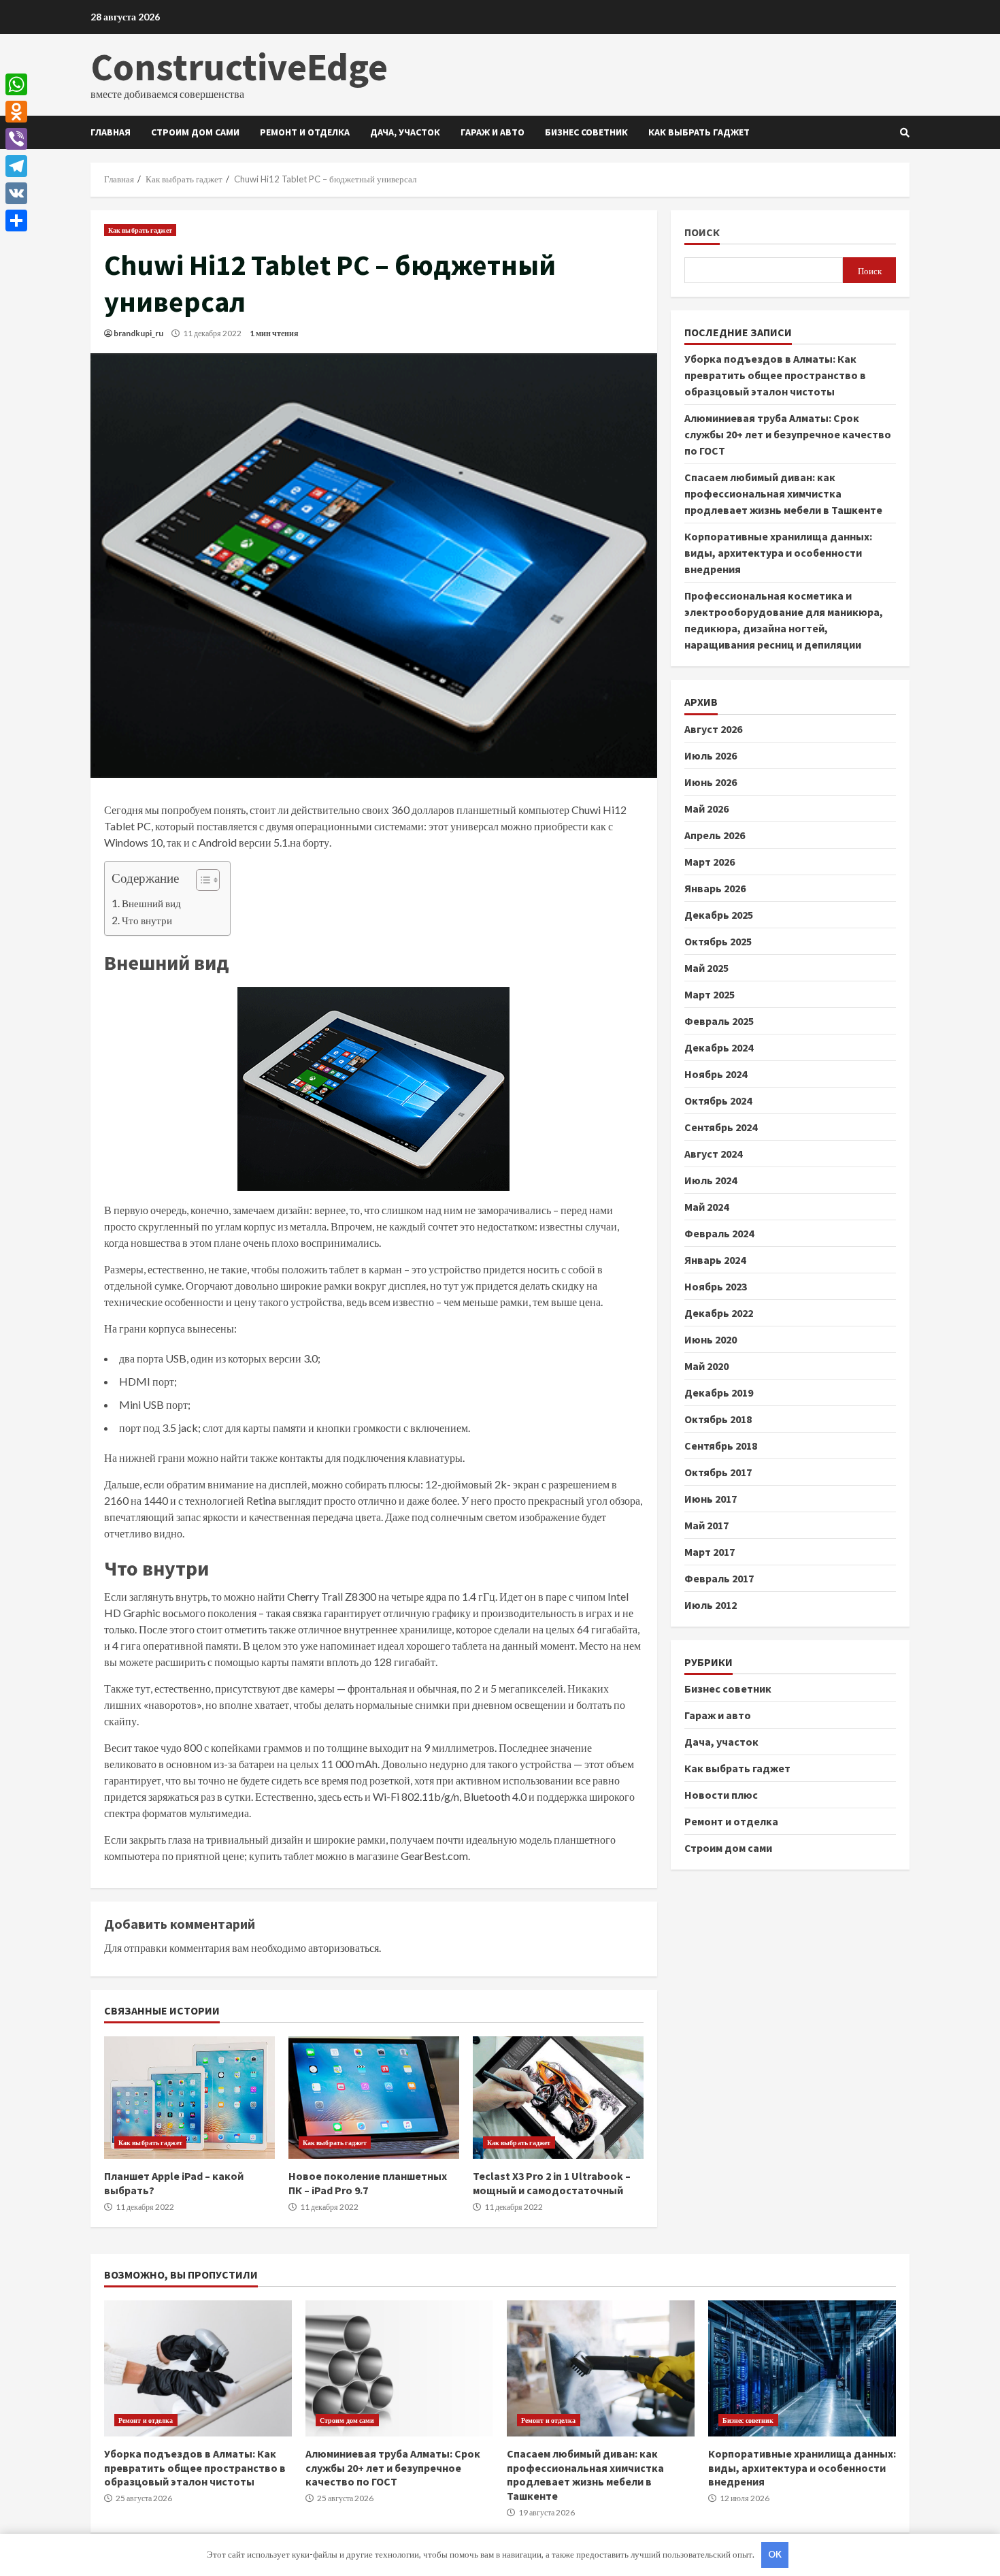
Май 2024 (706, 1206)
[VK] (16, 193)
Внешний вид (151, 903)
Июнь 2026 (711, 781)
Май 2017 (706, 1525)
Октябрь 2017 (718, 1471)
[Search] (905, 133)
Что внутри (147, 920)
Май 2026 (706, 808)
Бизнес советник (586, 132)
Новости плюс (721, 1794)
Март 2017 (710, 1551)
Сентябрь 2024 (721, 1126)
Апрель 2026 (715, 834)
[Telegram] (16, 166)
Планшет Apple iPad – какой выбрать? (189, 2098)
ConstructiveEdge (239, 67)
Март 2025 (710, 994)
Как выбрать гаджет (699, 132)
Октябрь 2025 (718, 941)
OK (775, 2554)
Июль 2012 (711, 1604)
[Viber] (16, 139)
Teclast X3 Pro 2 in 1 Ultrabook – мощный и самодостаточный (558, 2098)
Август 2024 (713, 1153)
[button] (201, 882)
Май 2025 (706, 967)
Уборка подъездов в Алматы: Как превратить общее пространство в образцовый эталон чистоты (775, 375)
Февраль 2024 (719, 1233)
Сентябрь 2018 (721, 1445)
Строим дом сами (195, 132)
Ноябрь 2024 (716, 1073)
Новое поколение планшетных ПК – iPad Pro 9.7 (374, 2098)
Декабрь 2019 (719, 1392)
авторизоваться (344, 1947)
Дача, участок (405, 132)
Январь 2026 (715, 887)
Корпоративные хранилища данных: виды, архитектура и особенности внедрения (778, 553)
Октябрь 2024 (718, 1100)
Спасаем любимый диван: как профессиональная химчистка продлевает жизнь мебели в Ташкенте (783, 493)
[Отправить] (16, 221)
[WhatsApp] (16, 84)
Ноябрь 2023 (716, 1286)
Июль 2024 (711, 1179)
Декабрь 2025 (719, 914)
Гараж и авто (493, 132)
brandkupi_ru (138, 333)
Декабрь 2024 (719, 1047)
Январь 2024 (715, 1259)
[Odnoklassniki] (16, 112)
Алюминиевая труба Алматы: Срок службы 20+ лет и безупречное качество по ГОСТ (788, 434)
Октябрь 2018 (718, 1418)
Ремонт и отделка (305, 132)
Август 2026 (713, 728)
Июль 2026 (711, 755)
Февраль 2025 (719, 1020)
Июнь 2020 (711, 1339)
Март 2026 (710, 861)
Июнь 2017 (711, 1498)
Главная (111, 132)
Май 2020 (706, 1365)
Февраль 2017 (719, 1578)
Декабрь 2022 (719, 1312)
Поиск (702, 232)
